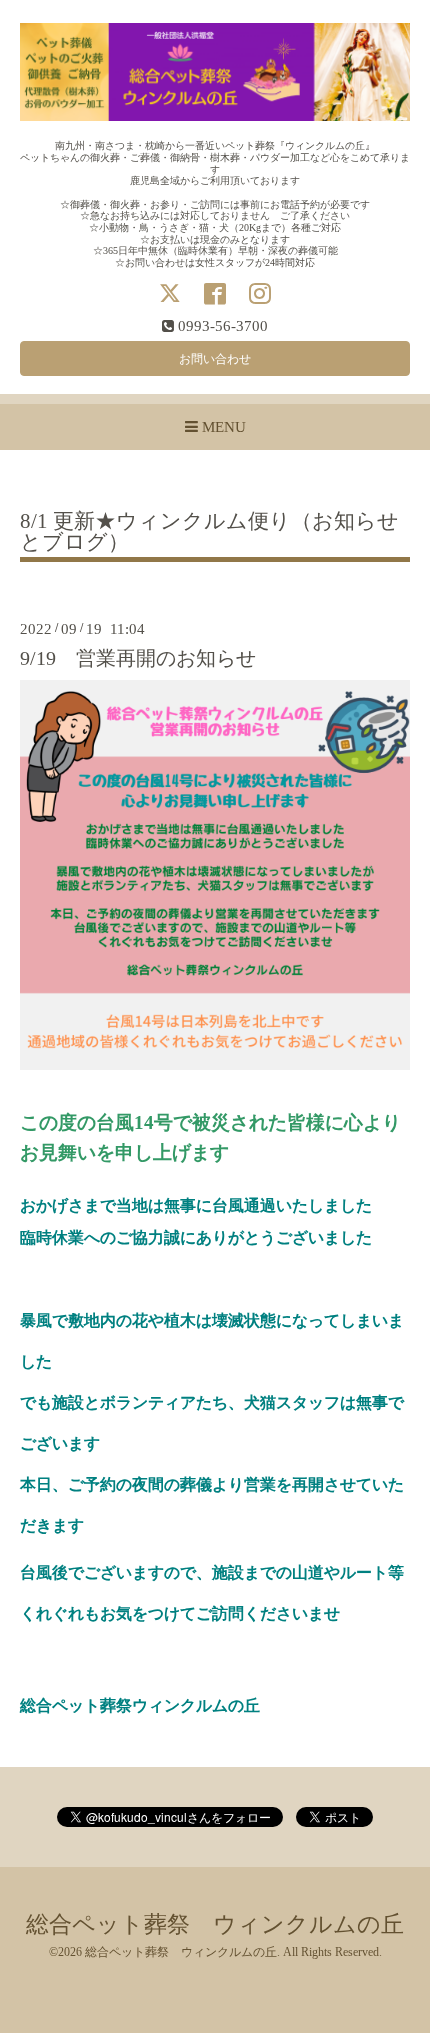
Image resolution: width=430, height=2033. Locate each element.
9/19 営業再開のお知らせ (138, 658)
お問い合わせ (215, 359)
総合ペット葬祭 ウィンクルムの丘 (215, 1924)
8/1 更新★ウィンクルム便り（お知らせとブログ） (209, 532)
